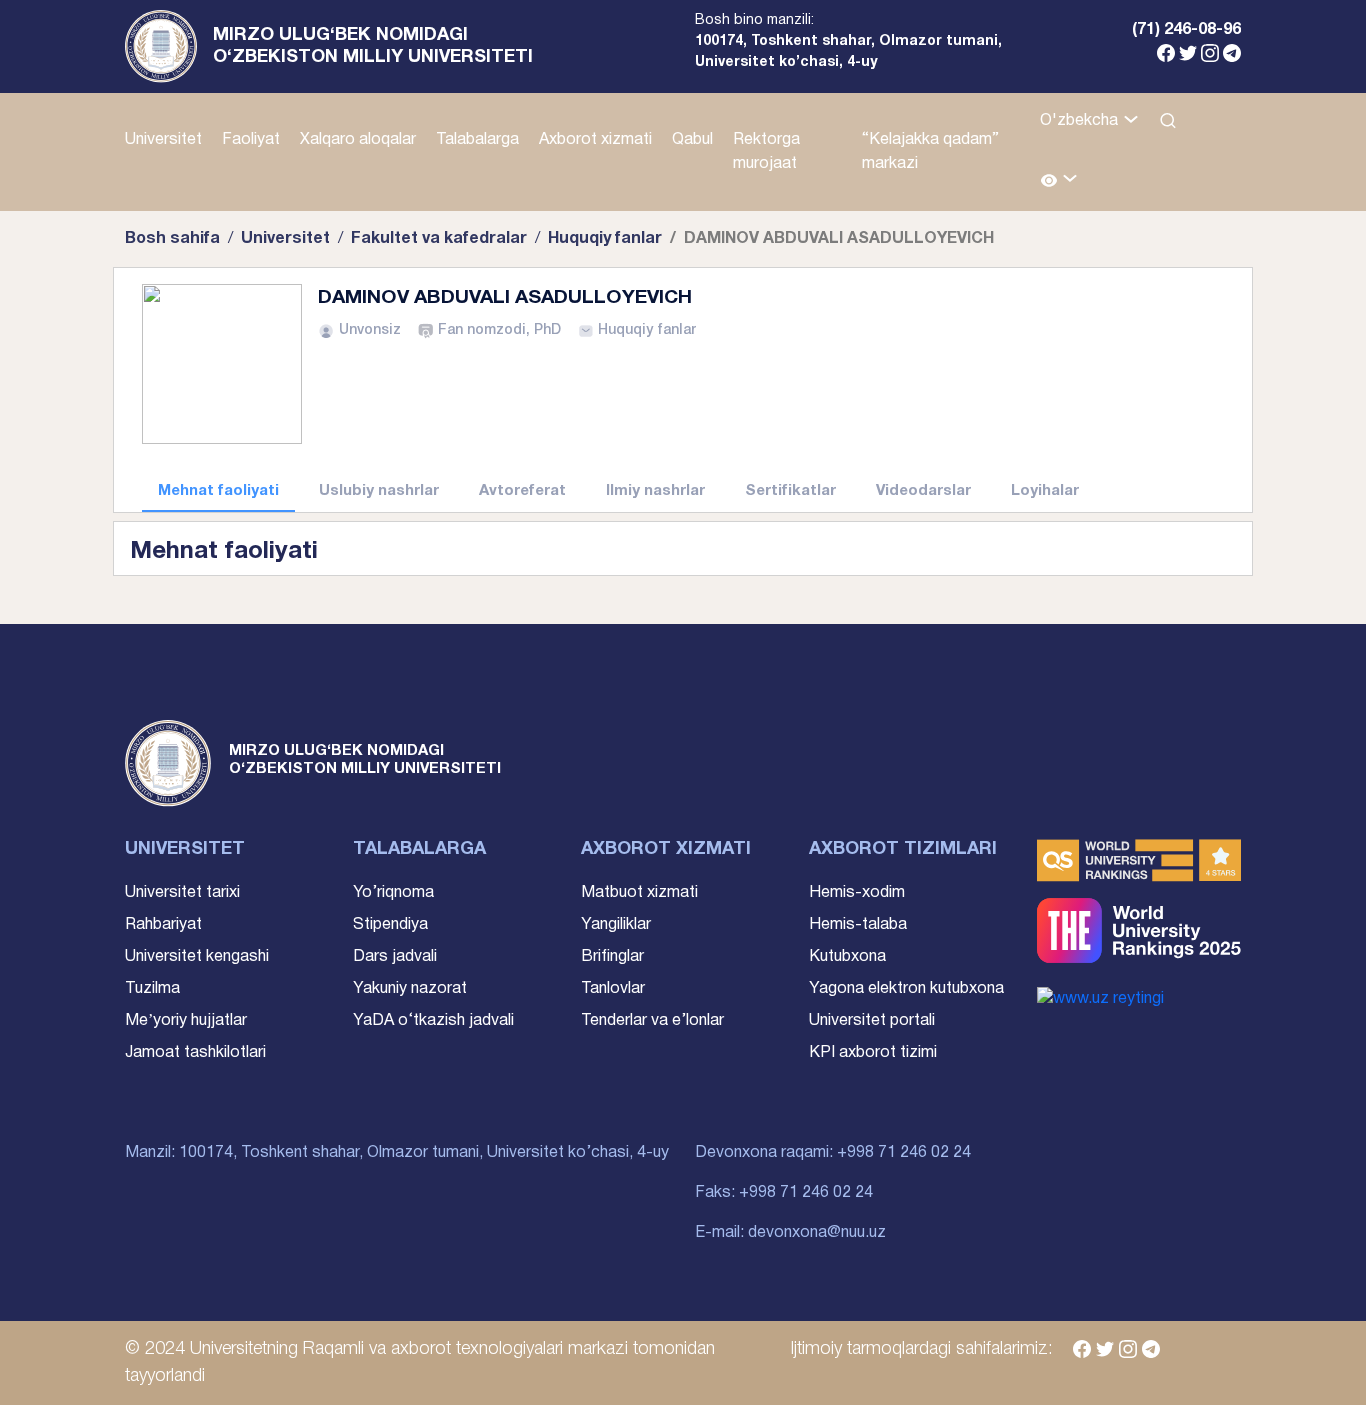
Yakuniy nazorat (410, 989)
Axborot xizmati (595, 140)
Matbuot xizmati (639, 893)
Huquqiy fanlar (605, 239)
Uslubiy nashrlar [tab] (379, 491)
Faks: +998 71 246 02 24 (784, 1193)
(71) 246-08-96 (1186, 30)
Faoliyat (251, 140)
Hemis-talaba (858, 925)
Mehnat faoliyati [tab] (218, 491)
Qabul (692, 140)
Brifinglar (612, 957)
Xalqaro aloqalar (358, 140)
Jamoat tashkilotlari (195, 1053)
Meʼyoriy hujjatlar (186, 1021)
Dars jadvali (395, 957)
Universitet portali (872, 1021)
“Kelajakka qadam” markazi (930, 152)
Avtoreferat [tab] (522, 491)
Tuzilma (152, 989)
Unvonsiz (370, 330)
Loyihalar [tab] (1045, 491)
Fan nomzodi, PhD (499, 330)
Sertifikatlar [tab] (790, 491)
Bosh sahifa (172, 239)
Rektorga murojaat (766, 152)
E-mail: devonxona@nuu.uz (790, 1233)
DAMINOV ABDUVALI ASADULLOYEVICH (505, 298)
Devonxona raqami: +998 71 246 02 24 (833, 1153)
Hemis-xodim (857, 893)
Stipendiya (390, 925)
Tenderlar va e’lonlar (652, 1021)
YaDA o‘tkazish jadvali (433, 1021)
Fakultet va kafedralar (439, 239)
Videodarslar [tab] (923, 491)
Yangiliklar (616, 925)
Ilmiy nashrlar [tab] (655, 491)
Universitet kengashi (197, 957)
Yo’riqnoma (393, 893)
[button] (1059, 181)
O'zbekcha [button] (1081, 121)
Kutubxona (847, 957)
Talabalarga (477, 140)
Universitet (163, 140)
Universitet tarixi (182, 893)
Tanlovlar (613, 989)
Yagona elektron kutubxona (906, 989)
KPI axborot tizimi (873, 1053)
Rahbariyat (163, 925)
